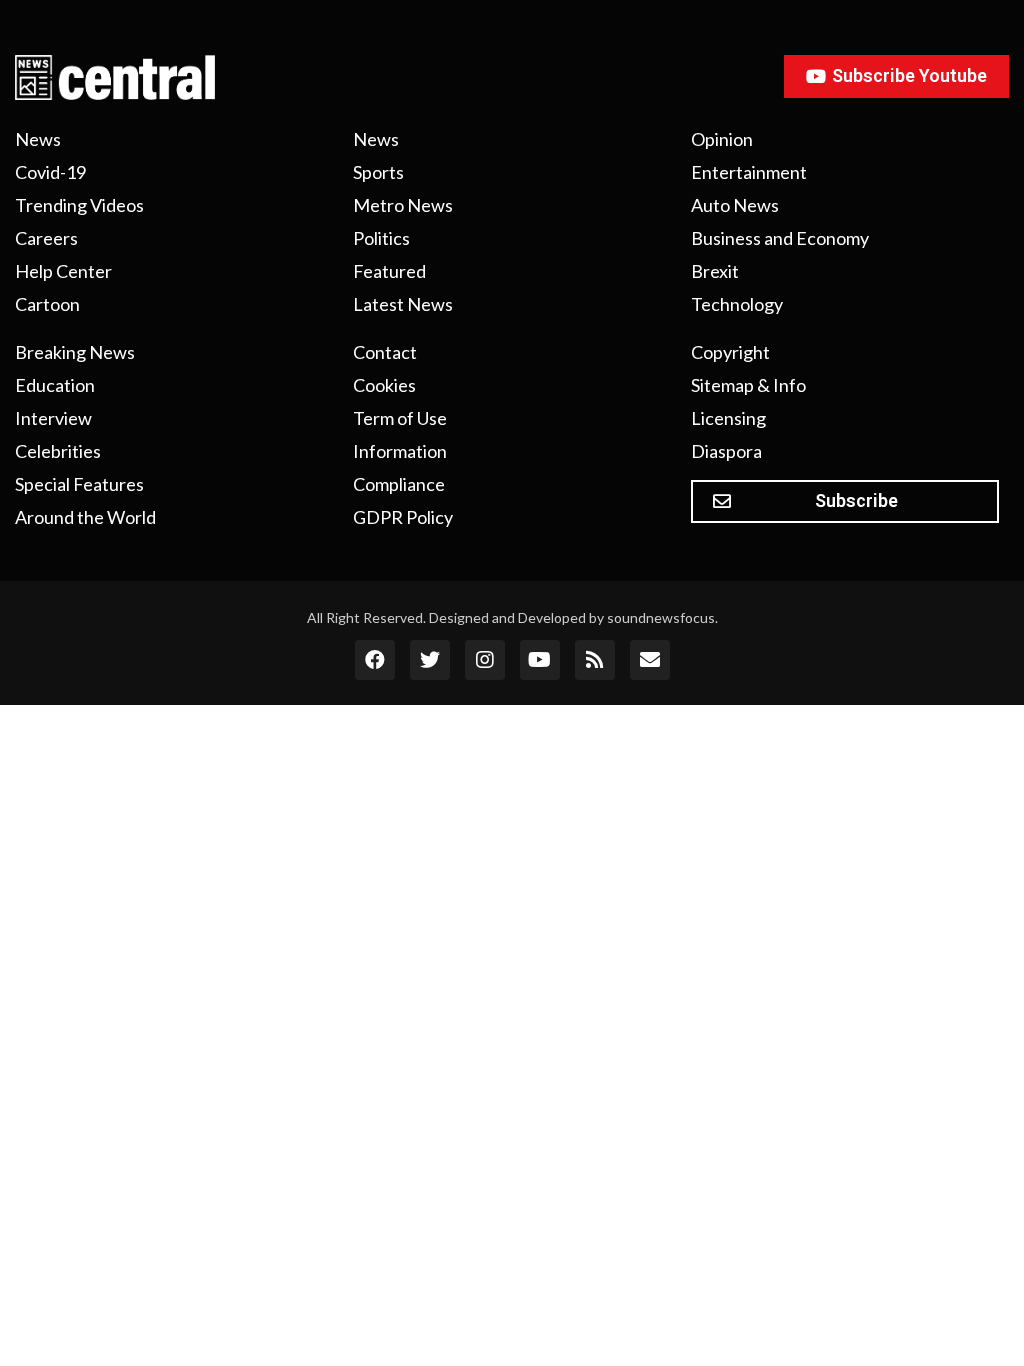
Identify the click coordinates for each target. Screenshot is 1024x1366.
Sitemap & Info (748, 385)
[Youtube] (540, 660)
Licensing (728, 418)
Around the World (85, 517)
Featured (389, 271)
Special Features (79, 484)
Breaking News (75, 352)
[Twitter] (430, 660)
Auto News (735, 205)
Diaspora (726, 451)
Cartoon (47, 304)
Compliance (399, 484)
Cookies (384, 385)
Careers (46, 238)
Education (55, 385)
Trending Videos (79, 205)
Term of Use (400, 418)
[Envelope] (650, 660)
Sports (378, 172)
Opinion (722, 139)
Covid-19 (50, 172)
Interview (53, 418)
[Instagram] (485, 660)
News (38, 139)
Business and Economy (780, 238)
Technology (737, 304)
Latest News (403, 304)
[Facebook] (375, 660)
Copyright (730, 352)
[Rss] (595, 660)
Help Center (63, 271)
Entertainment (749, 172)
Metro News (403, 205)
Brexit (715, 271)
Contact (385, 352)
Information (400, 451)
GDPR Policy (403, 517)
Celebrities (58, 451)
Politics (381, 238)
